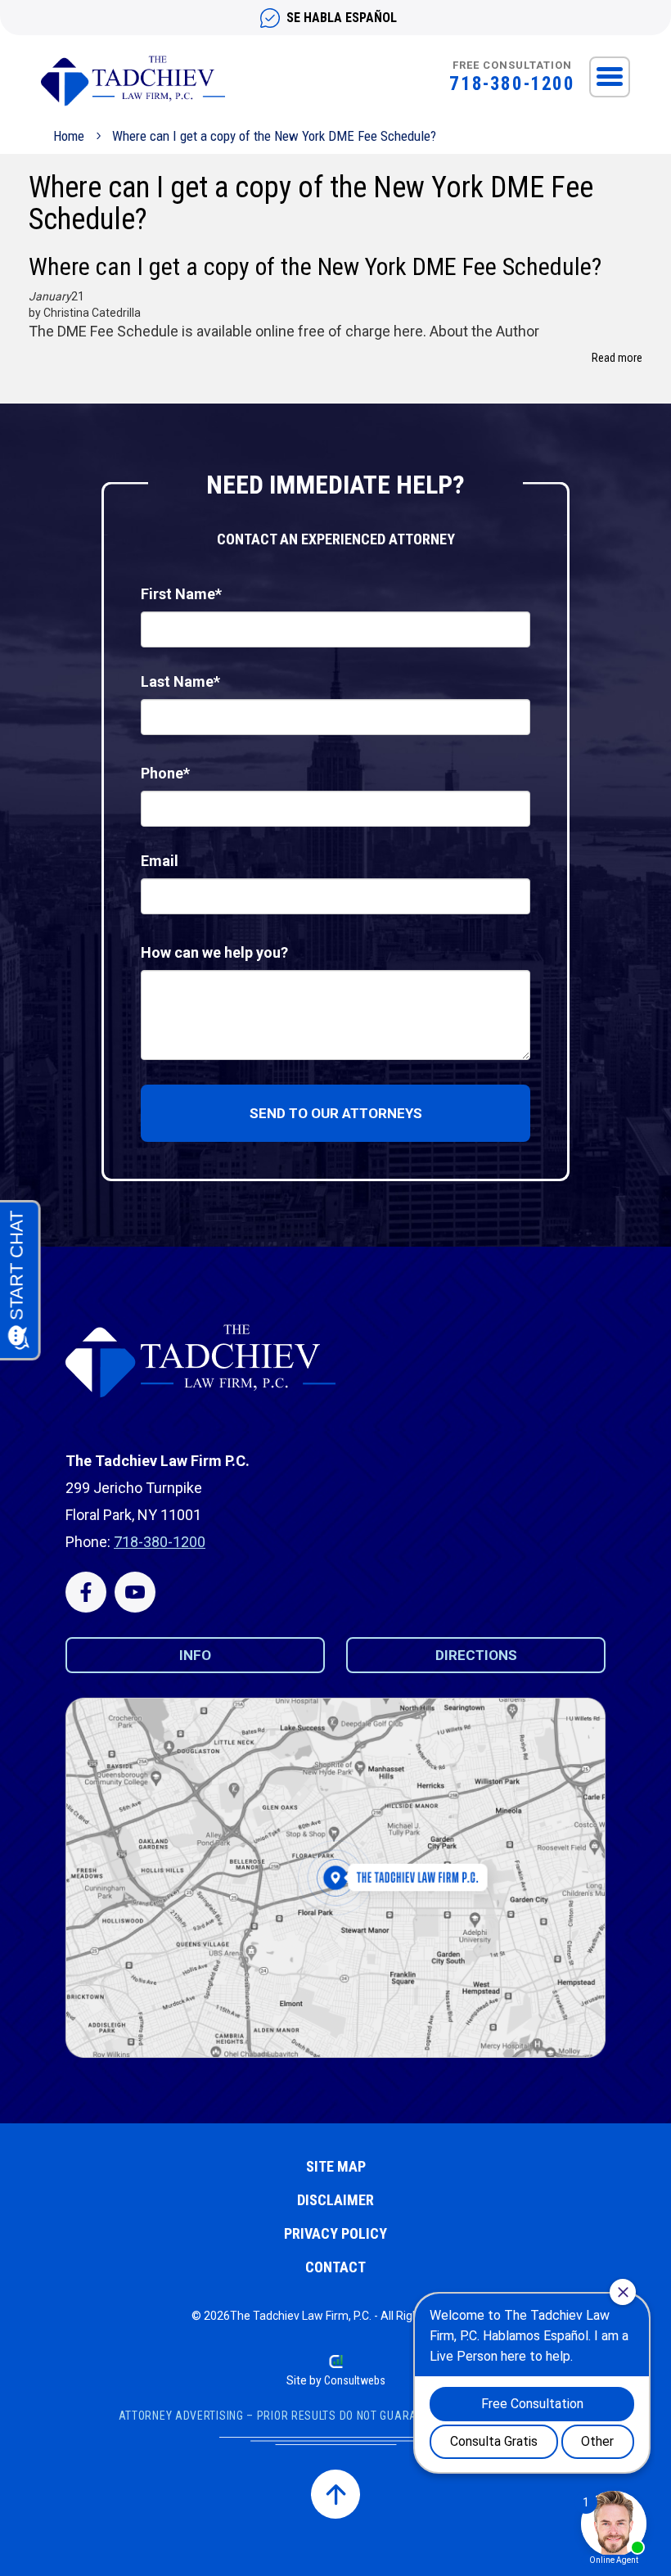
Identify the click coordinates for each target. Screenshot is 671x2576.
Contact (335, 2267)
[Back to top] (335, 2494)
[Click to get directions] (335, 1878)
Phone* (165, 773)
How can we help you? (214, 952)
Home (69, 136)
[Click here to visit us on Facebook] (86, 1592)
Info (195, 1655)
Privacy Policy (335, 2233)
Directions (476, 1655)
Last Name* (180, 681)
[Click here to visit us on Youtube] (135, 1592)
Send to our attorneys (336, 1113)
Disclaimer (335, 2200)
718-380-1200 (512, 84)
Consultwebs (355, 2380)
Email (160, 861)
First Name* (181, 594)
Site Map (336, 2166)
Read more (617, 358)
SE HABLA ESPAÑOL (342, 18)
